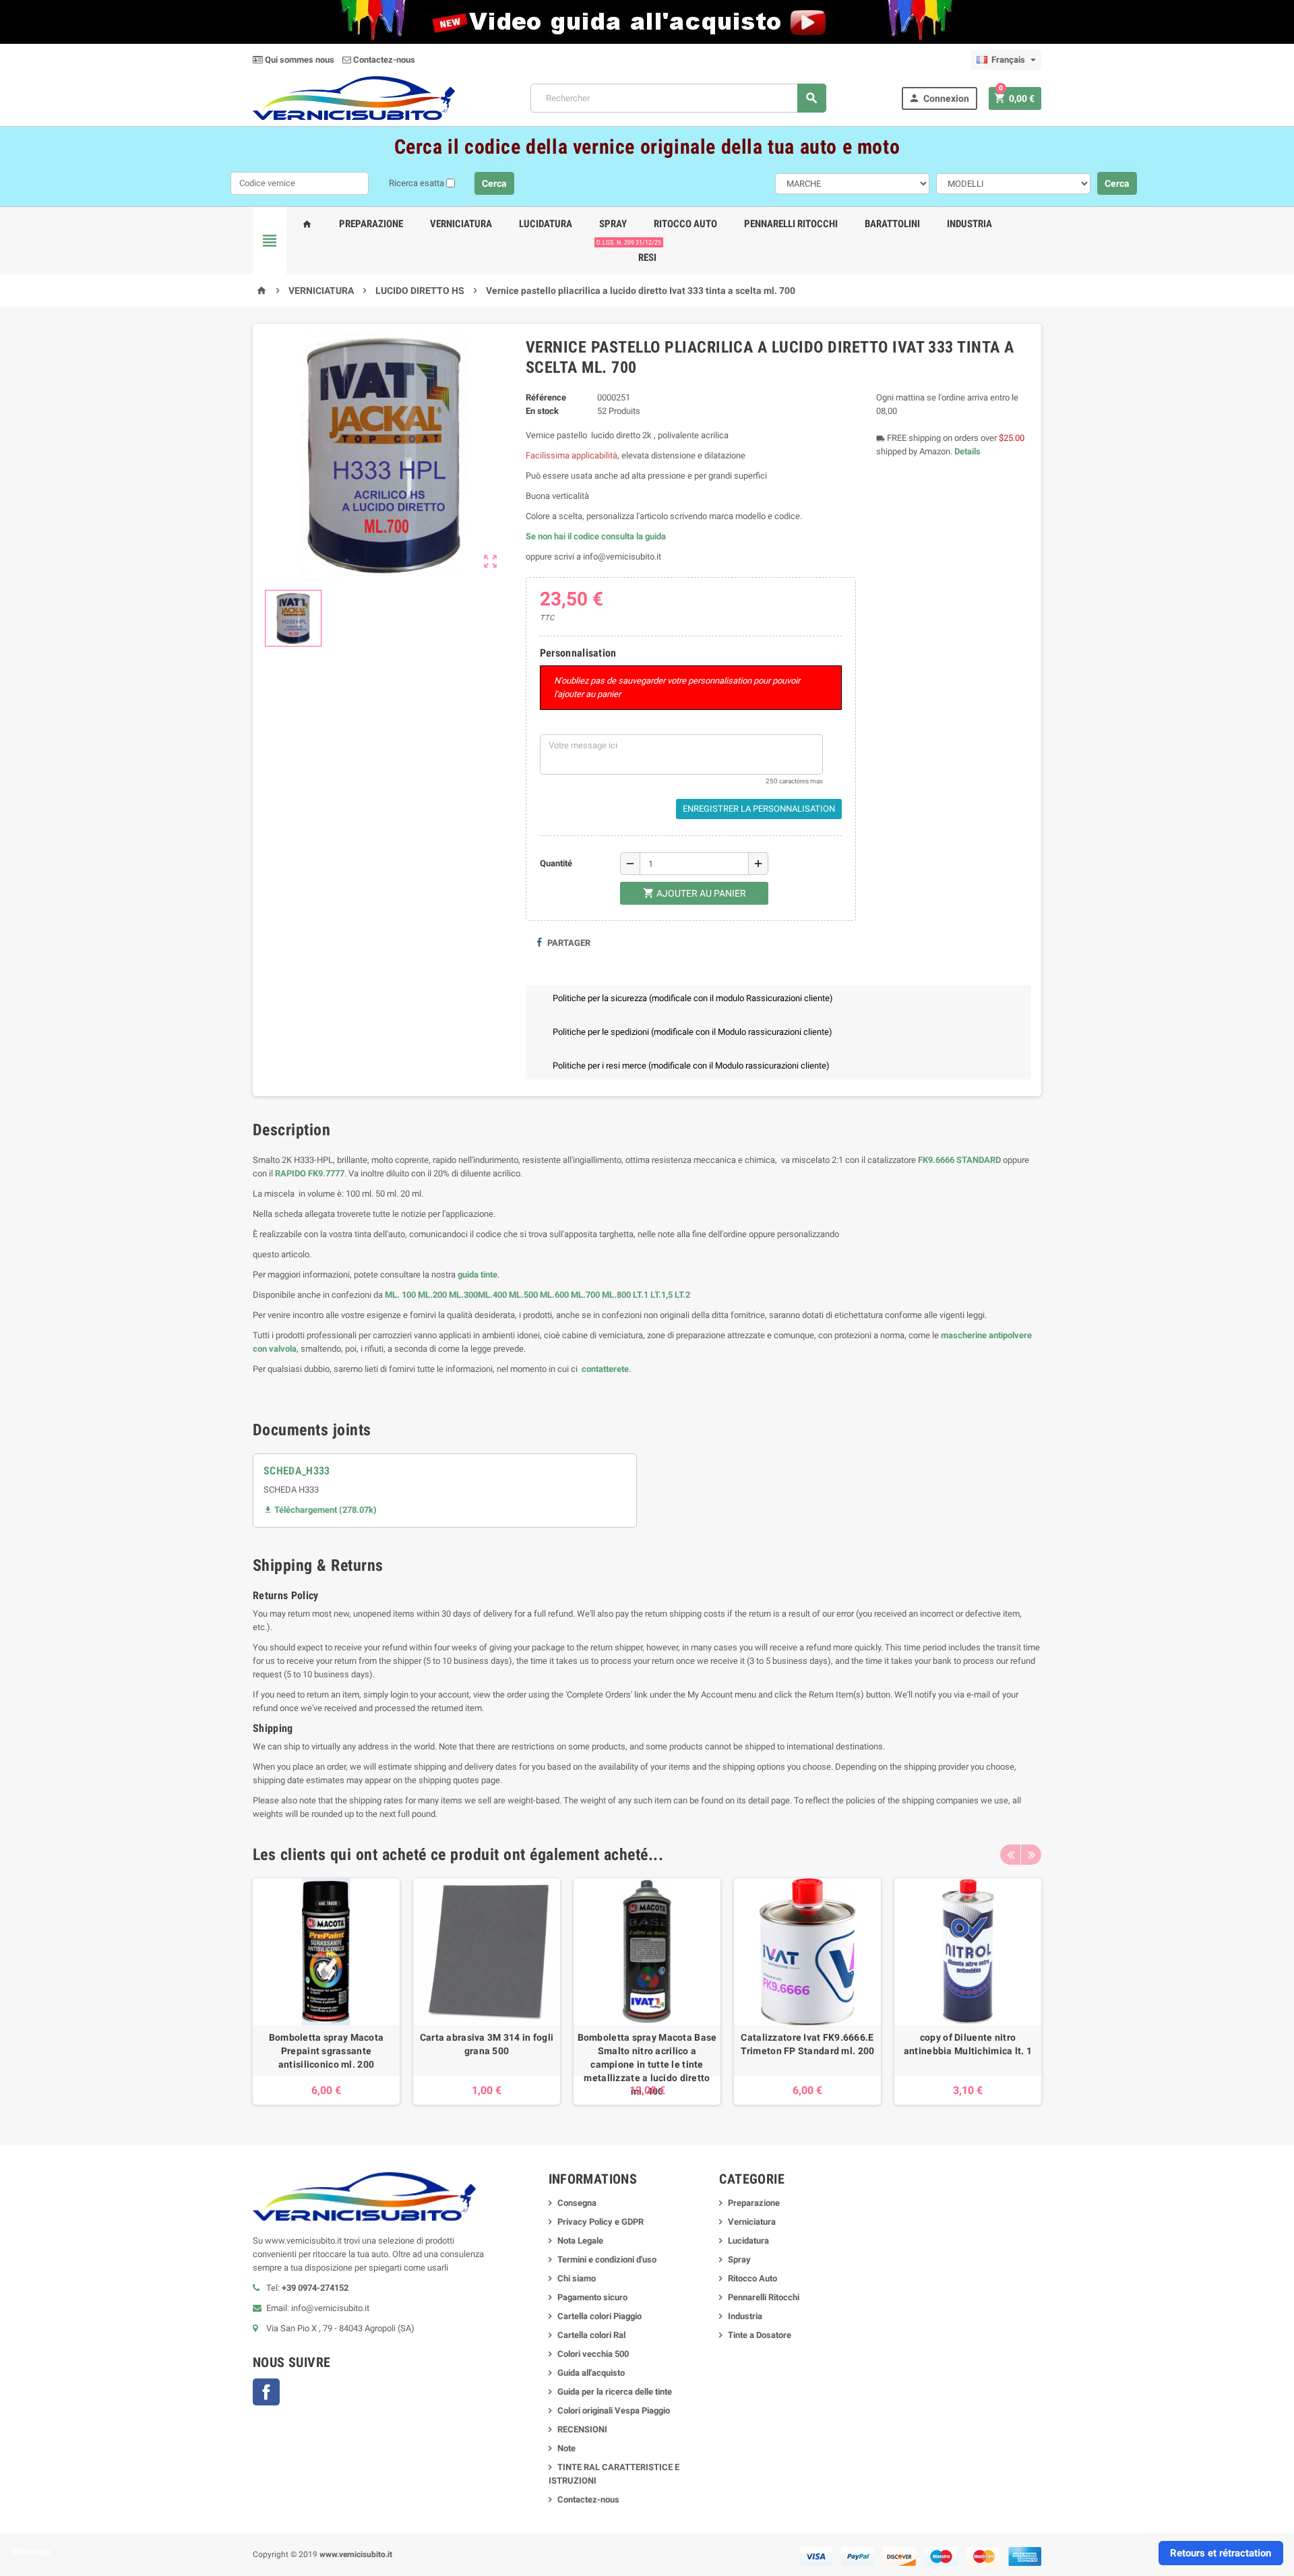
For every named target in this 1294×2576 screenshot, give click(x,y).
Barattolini (892, 224)
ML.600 (554, 1295)
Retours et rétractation (1221, 2553)
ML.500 (523, 1295)
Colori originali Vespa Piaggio (614, 2410)
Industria (969, 224)
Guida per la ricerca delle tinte (615, 2392)
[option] (326, 1991)
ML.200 (432, 1295)
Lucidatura (546, 224)
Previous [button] (1010, 1855)
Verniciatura (461, 224)
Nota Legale (580, 2241)
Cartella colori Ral (591, 2335)
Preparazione (371, 224)
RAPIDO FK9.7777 (310, 1173)
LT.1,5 (661, 1295)
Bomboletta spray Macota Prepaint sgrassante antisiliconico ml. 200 (326, 2051)
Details (967, 451)
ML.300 (463, 1295)
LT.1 (641, 1295)
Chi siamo (577, 2278)
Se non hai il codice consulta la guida (596, 536)
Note (566, 2448)
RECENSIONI (582, 2429)
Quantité (556, 863)
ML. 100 (400, 1295)
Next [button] (1031, 1855)
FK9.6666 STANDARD (959, 1160)
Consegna (577, 2203)
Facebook (266, 2392)
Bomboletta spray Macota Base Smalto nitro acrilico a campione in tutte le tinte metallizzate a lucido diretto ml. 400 (647, 2064)
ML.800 (616, 1295)
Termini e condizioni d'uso (607, 2259)
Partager (568, 943)
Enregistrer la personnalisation (759, 809)
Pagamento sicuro (592, 2297)
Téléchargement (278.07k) (320, 1510)
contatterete (604, 1369)
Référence (546, 397)
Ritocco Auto (685, 224)
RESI (645, 252)
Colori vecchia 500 (593, 2354)
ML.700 (585, 1295)
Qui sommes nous (299, 60)
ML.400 (493, 1295)
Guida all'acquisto (591, 2373)
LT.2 (682, 1295)
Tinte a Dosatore (760, 2335)
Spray (613, 224)
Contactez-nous (383, 60)
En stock (542, 411)
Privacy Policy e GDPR (600, 2222)
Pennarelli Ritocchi (791, 224)
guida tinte (476, 1275)
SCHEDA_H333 (297, 1471)
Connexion (939, 98)
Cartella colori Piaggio (599, 2316)
